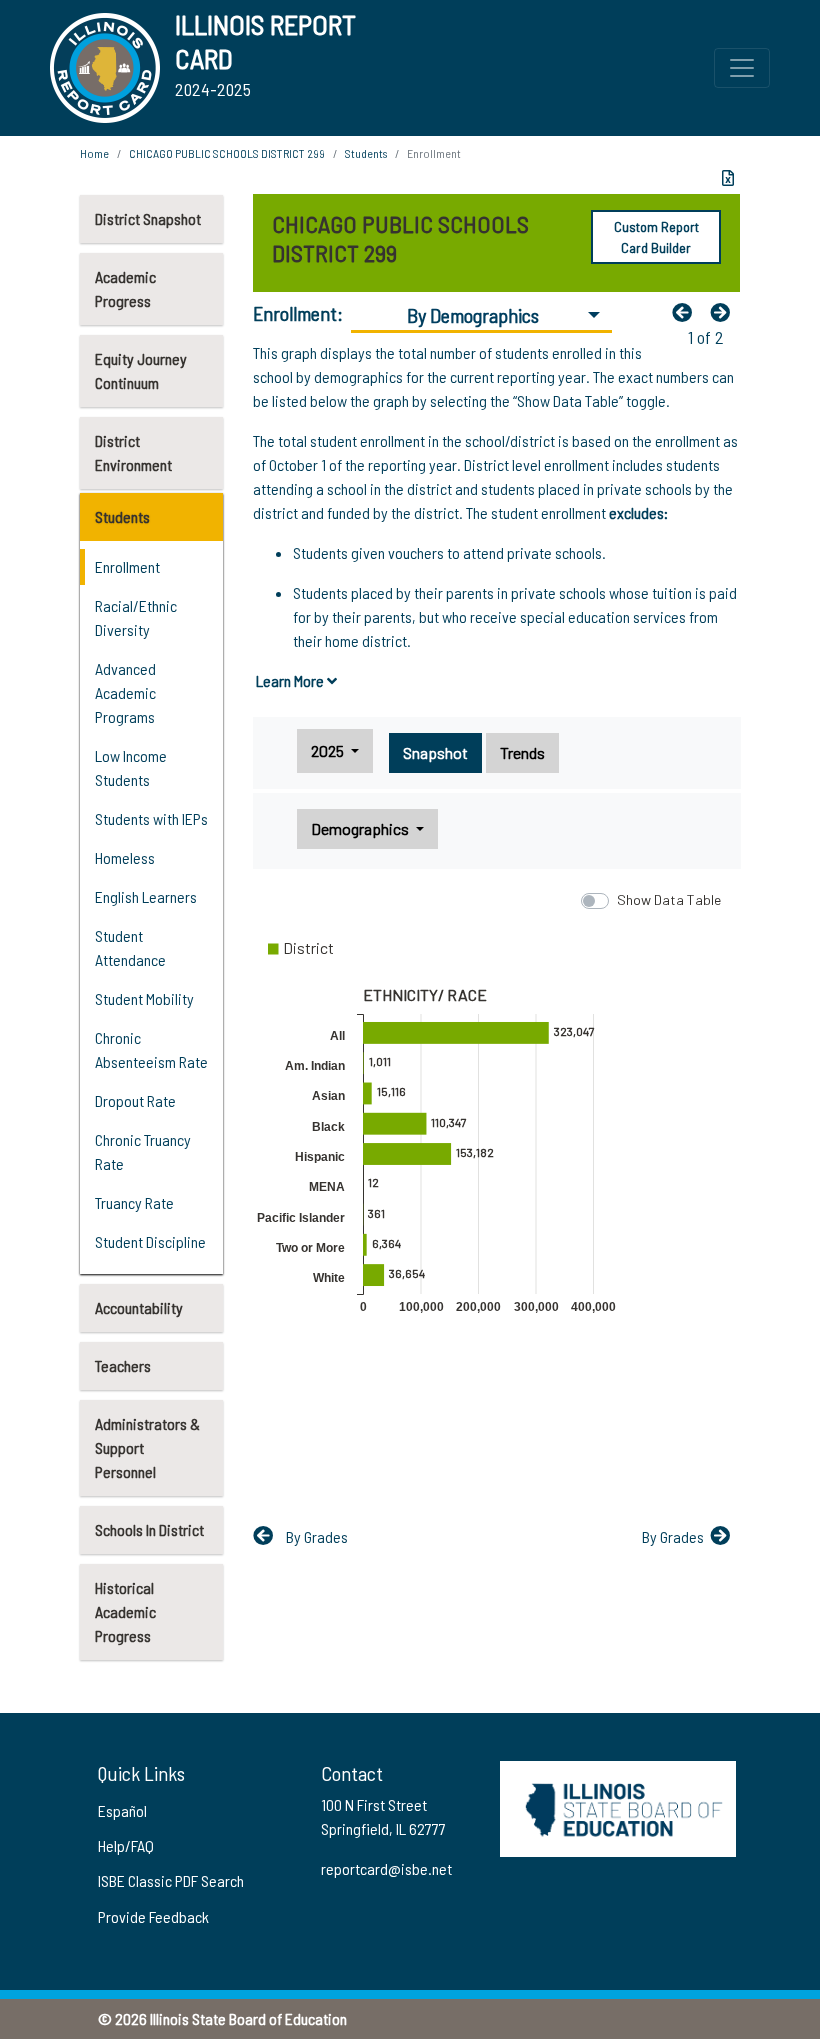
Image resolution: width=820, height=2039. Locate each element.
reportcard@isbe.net (386, 1868)
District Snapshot (148, 218)
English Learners (146, 896)
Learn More (291, 680)
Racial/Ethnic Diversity (136, 617)
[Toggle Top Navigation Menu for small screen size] (742, 68)
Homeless (125, 857)
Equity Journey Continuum (141, 370)
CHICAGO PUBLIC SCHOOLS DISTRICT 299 (227, 153)
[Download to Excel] (728, 178)
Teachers (123, 1365)
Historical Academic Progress (125, 1611)
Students (122, 516)
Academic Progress (125, 288)
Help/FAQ (126, 1845)
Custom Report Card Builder (656, 237)
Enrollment (127, 566)
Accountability (139, 1307)
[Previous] (687, 312)
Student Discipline (150, 1241)
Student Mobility (144, 998)
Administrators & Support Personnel (147, 1447)
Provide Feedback (153, 1916)
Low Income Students (131, 767)
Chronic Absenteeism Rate (151, 1049)
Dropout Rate (135, 1100)
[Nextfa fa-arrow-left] (725, 312)
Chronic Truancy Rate (143, 1151)
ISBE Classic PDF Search (171, 1880)
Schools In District (149, 1529)
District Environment (133, 452)
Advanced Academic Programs (125, 692)
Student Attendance (130, 947)
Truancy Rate (134, 1202)
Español (122, 1810)
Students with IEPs (151, 818)
